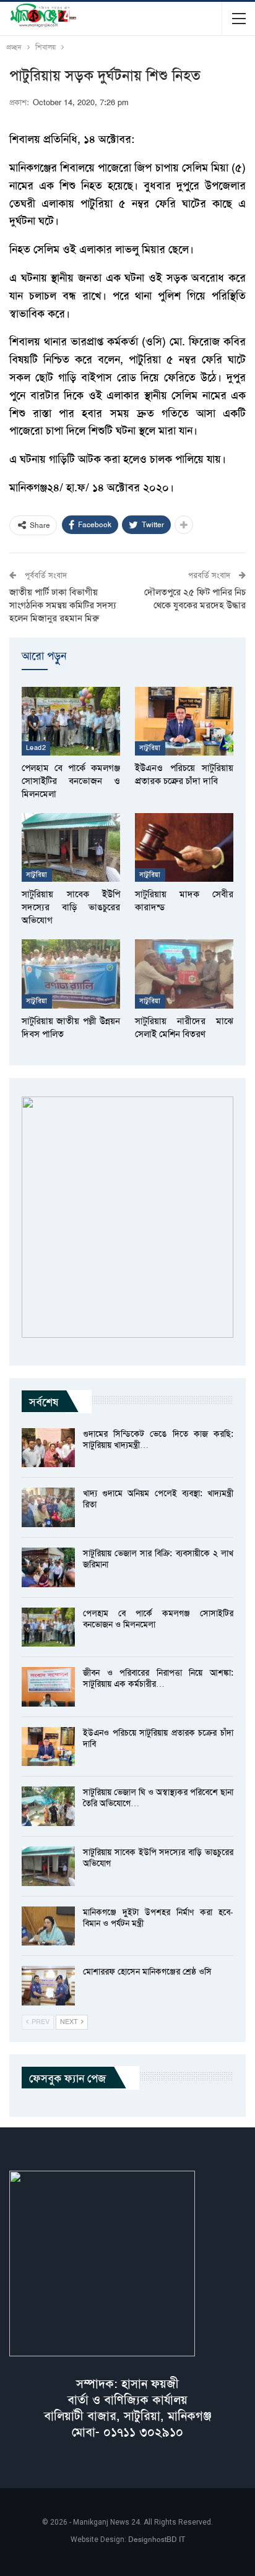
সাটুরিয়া (150, 748)
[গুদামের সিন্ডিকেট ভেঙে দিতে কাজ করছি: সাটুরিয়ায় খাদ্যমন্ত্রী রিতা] (48, 1448)
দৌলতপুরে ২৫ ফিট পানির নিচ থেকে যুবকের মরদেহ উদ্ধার (195, 599)
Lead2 (36, 748)
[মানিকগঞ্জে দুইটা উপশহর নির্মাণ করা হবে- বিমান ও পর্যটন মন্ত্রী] (48, 1926)
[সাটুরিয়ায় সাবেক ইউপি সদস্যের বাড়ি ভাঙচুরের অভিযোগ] (71, 847)
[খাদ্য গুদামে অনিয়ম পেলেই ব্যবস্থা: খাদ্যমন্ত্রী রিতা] (48, 1507)
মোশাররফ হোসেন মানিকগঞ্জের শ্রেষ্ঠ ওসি (147, 1971)
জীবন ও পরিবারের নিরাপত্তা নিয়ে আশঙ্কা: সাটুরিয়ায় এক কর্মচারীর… (158, 1678)
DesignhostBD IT (157, 2539)
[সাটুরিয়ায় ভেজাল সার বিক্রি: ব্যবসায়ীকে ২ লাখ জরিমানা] (48, 1567)
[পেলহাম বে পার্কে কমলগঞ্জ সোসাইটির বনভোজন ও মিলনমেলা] (71, 721)
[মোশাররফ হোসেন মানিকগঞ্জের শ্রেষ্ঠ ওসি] (48, 1986)
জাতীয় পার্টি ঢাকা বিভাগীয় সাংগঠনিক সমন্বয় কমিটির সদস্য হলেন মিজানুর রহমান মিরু (63, 605)
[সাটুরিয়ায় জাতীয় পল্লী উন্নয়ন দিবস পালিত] (71, 974)
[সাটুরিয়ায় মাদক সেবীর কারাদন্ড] (184, 847)
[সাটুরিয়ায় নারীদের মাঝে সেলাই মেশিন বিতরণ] (184, 974)
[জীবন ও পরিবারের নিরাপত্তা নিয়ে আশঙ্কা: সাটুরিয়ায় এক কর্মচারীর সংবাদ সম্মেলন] (48, 1687)
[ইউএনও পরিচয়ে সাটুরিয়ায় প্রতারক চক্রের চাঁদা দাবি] (184, 721)
